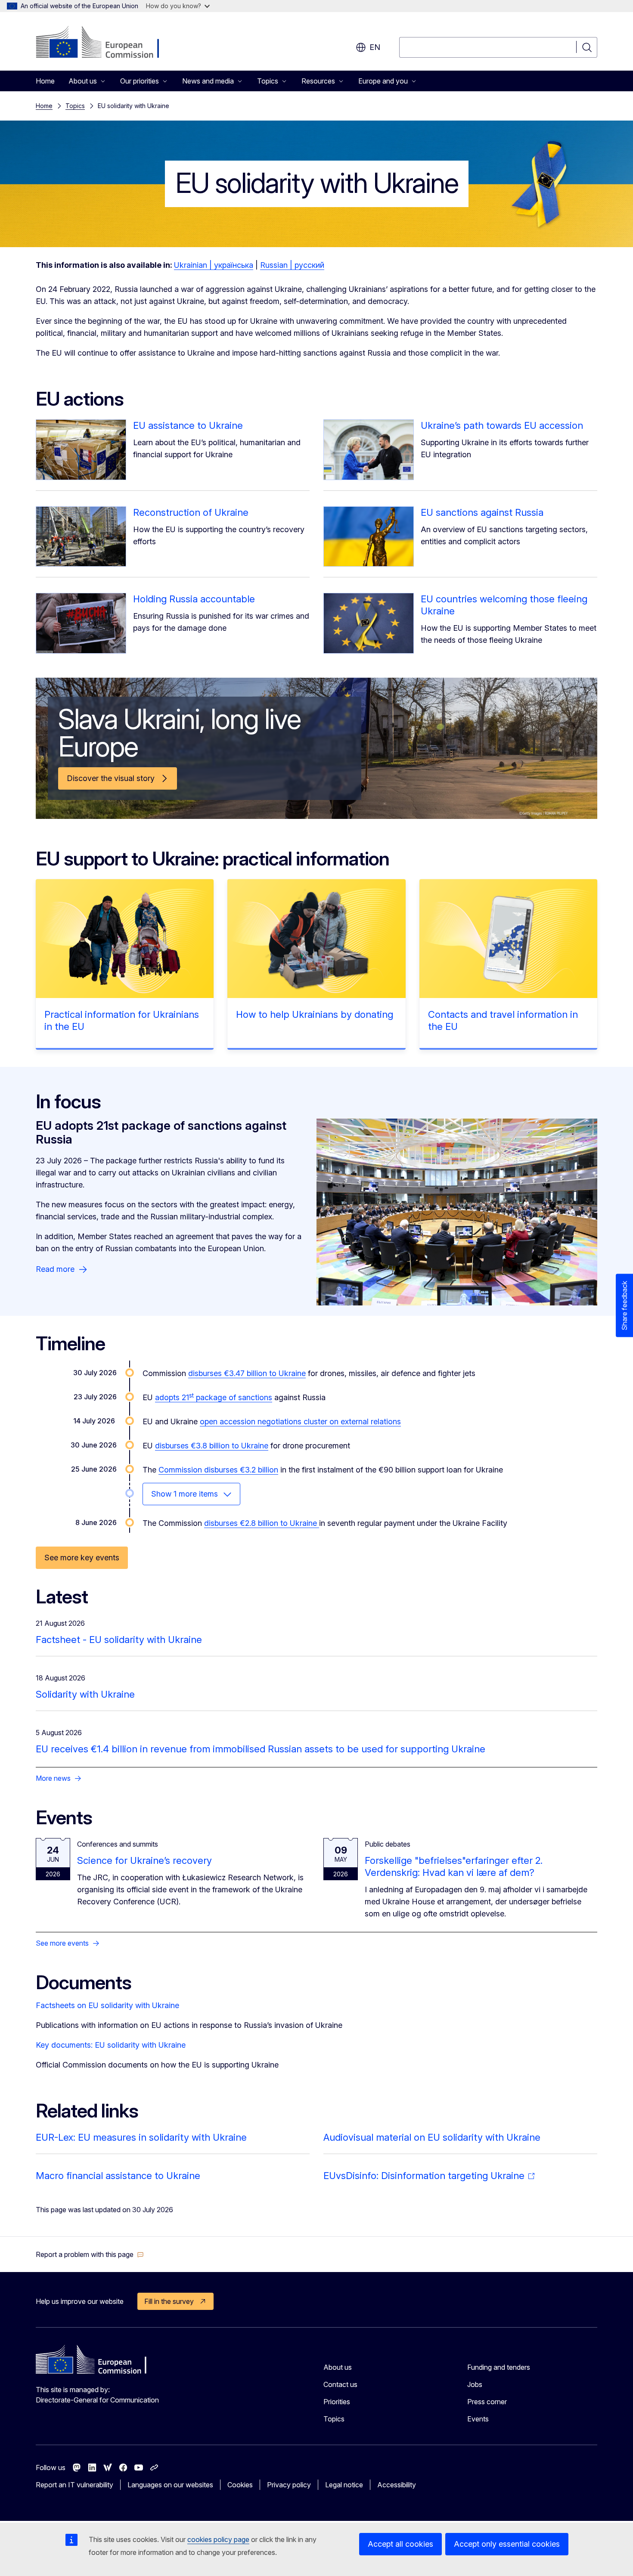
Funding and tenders (499, 2367)
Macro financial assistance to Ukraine (118, 2176)
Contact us (340, 2384)
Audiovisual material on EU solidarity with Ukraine (432, 2137)
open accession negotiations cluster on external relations (300, 1421)
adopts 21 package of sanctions (214, 1397)
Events (478, 2419)
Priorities (337, 2402)
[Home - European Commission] (105, 43)
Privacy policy (289, 2485)
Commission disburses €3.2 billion (218, 1470)
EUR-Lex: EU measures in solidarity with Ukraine (141, 2137)
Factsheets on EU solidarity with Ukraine (107, 2005)
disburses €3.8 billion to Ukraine (212, 1446)
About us (338, 2367)
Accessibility (397, 2485)
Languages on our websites (170, 2485)
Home (45, 81)
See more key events (82, 1558)
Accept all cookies (400, 2544)
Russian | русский (292, 265)
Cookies (240, 2485)
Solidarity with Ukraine (85, 1694)
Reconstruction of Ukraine (191, 512)
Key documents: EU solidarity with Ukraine (111, 2045)
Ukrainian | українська (214, 265)
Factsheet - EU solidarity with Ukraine (119, 1640)
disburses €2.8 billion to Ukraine (262, 1523)
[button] (90, 2254)
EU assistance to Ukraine (188, 425)
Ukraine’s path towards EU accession (502, 425)
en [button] (375, 47)
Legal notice (344, 2485)
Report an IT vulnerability (74, 2485)
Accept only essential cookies (507, 2544)
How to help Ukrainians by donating (315, 1014)
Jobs (475, 2384)
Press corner (487, 2402)
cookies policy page (218, 2539)
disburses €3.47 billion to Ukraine (247, 1373)
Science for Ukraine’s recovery (144, 1860)
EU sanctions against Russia (482, 512)
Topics (75, 106)
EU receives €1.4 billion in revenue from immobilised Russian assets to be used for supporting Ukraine (261, 1749)
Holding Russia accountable (194, 599)
